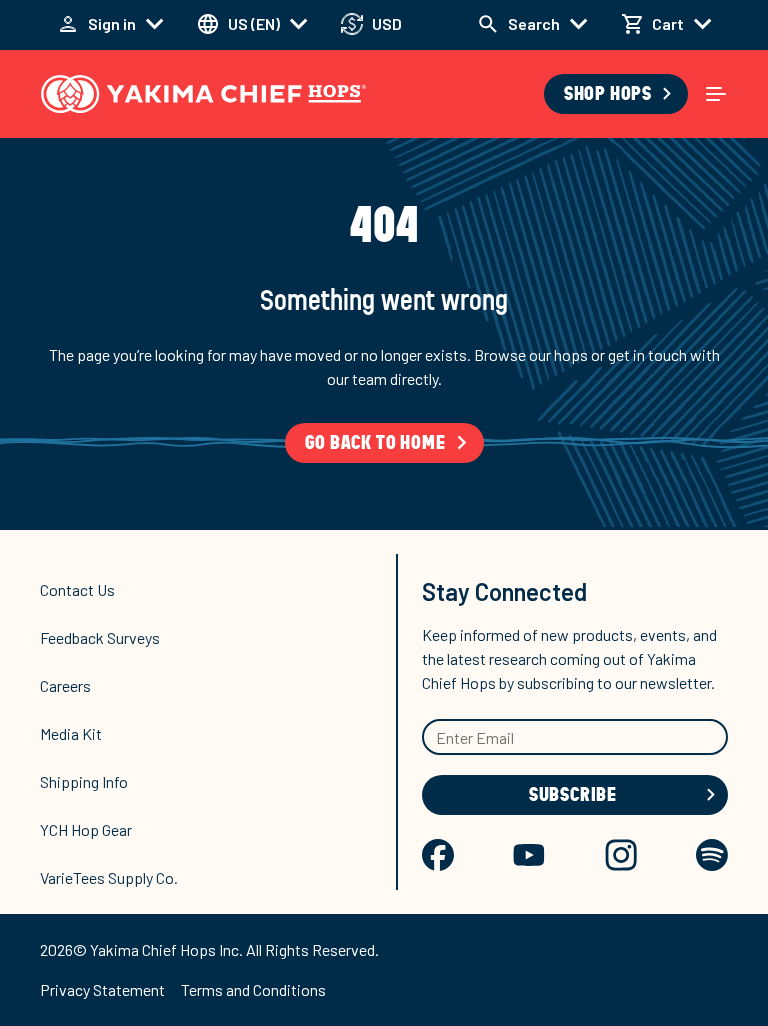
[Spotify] (712, 855)
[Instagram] (621, 855)
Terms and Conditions (253, 989)
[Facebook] (438, 855)
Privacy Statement (102, 989)
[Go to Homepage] (203, 94)
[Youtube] (529, 855)
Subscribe (573, 795)
